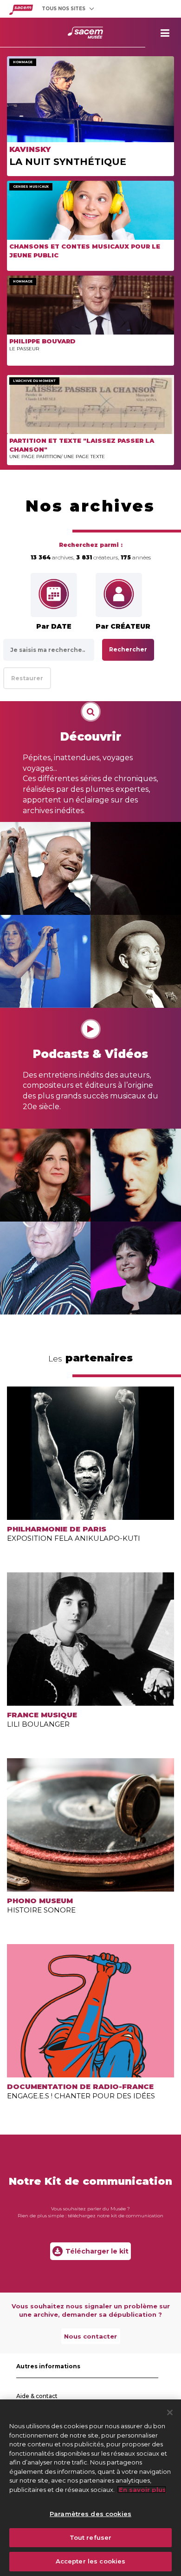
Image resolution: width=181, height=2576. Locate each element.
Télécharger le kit (97, 2251)
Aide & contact (37, 2396)
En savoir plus (142, 2490)
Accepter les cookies (91, 2561)
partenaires (90, 1358)
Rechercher (128, 649)
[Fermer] (170, 2412)
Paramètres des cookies (90, 2514)
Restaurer (27, 678)
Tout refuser (91, 2537)
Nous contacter (90, 2336)
